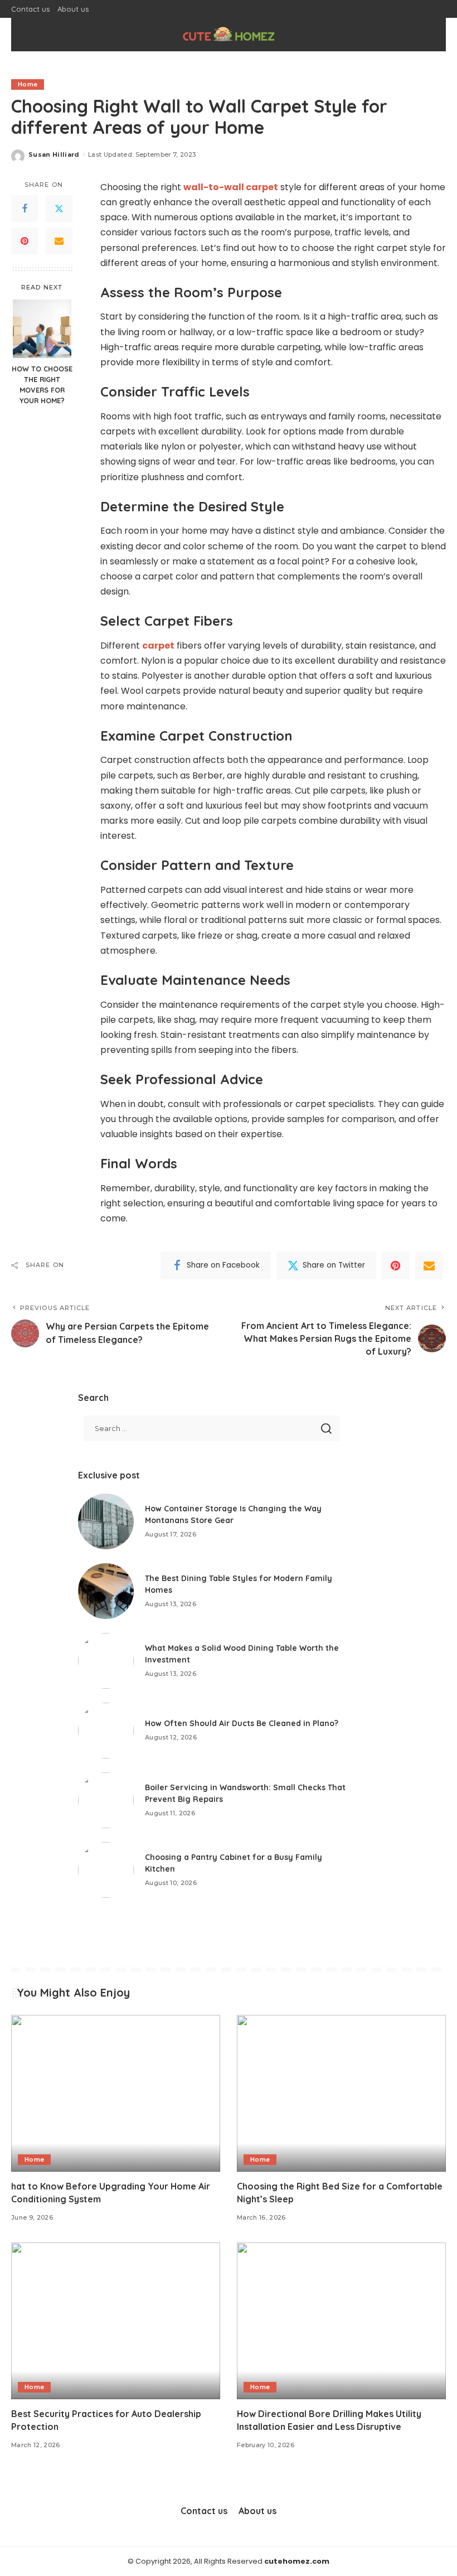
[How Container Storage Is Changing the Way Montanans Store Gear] (106, 1521)
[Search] (428, 35)
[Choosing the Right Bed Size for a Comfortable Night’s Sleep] (341, 2093)
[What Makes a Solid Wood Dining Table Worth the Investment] (106, 1661)
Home (28, 84)
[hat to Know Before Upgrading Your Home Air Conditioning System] (116, 2093)
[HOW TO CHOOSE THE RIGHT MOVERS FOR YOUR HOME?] (42, 329)
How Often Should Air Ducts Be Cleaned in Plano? (242, 1723)
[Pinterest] (25, 241)
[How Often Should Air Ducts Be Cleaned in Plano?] (106, 1731)
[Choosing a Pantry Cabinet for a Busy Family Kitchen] (106, 1870)
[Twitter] (59, 209)
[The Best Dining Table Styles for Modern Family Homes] (106, 1591)
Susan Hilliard (54, 154)
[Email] (59, 241)
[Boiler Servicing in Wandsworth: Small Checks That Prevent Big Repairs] (106, 1800)
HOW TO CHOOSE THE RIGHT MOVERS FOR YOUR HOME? (42, 385)
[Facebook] (25, 209)
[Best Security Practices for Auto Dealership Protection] (116, 2321)
